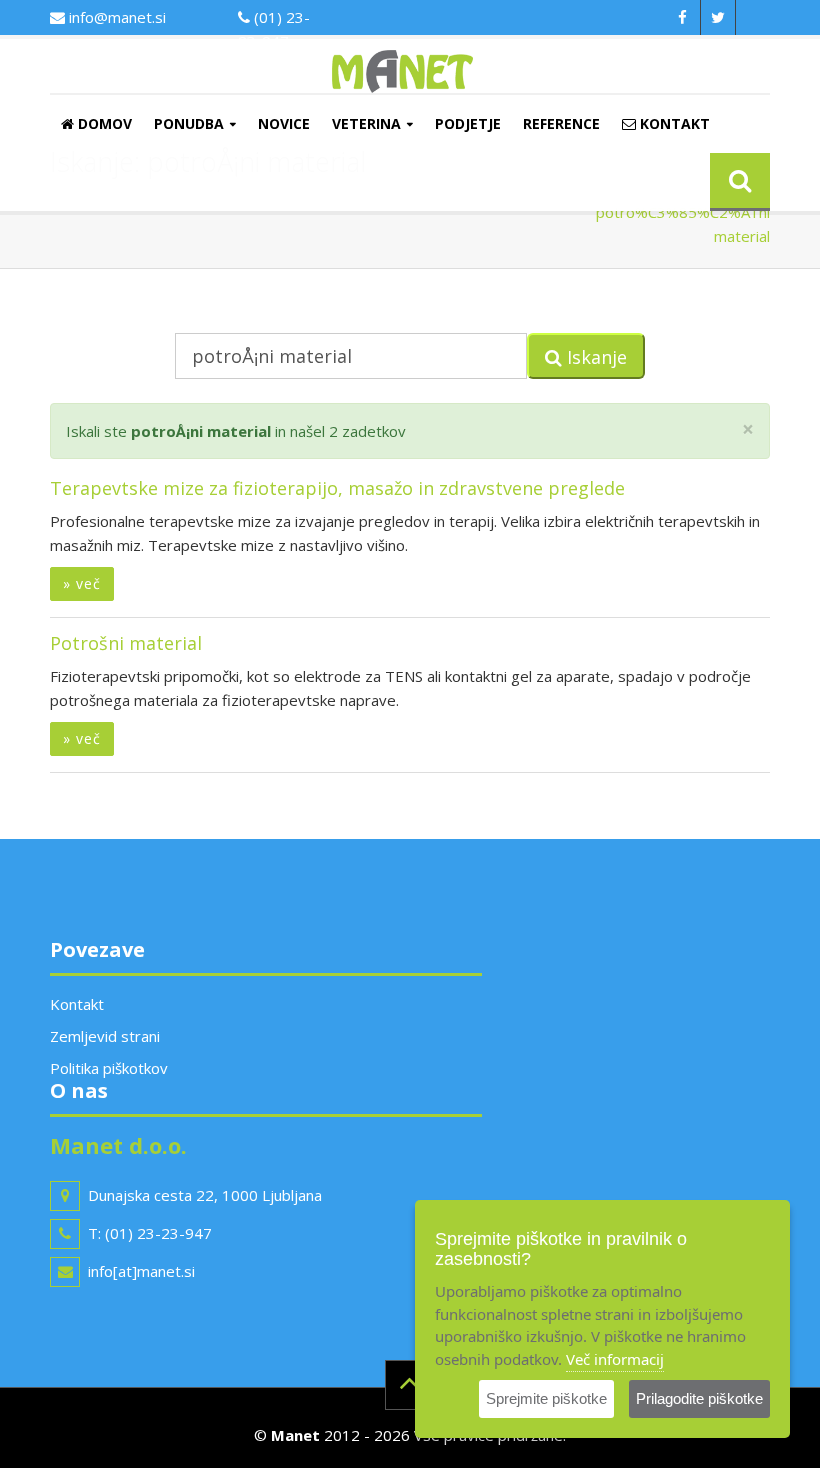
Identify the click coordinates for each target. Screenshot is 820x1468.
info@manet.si (115, 17)
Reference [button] (561, 123)
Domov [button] (103, 123)
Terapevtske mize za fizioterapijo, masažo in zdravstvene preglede (337, 488)
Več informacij (615, 1359)
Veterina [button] (366, 123)
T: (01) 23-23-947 (150, 1233)
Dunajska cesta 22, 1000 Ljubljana (205, 1195)
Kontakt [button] (673, 123)
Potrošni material (126, 643)
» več (82, 583)
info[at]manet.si (141, 1271)
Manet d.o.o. (118, 1145)
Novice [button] (284, 123)
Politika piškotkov (109, 1068)
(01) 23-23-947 (274, 29)
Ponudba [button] (189, 123)
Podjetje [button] (468, 123)
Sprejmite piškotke (546, 1398)
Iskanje (594, 357)
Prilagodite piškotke (699, 1398)
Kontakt (77, 1004)
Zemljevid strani (105, 1036)
